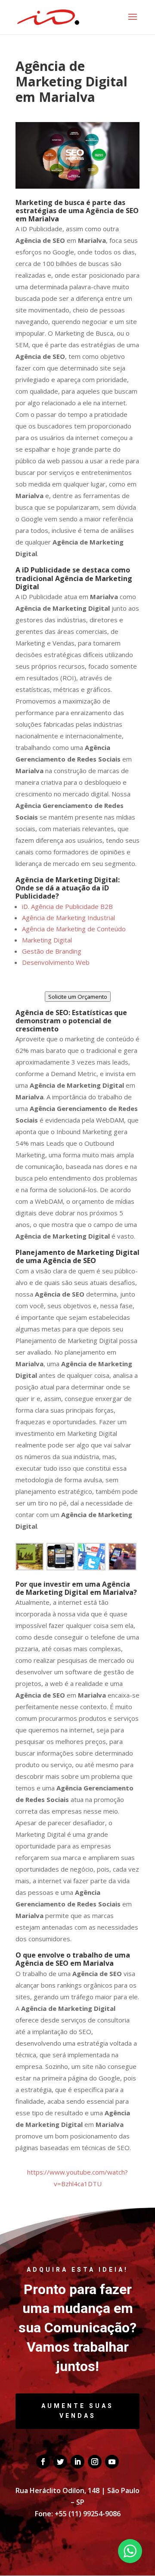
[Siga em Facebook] (43, 2462)
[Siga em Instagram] (95, 2462)
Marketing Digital (47, 940)
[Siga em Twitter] (60, 2462)
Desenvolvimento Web (56, 962)
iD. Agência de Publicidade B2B (67, 906)
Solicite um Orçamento (78, 997)
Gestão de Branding (52, 951)
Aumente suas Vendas (77, 2411)
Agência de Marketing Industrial (68, 918)
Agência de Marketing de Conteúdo (74, 929)
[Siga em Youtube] (112, 2462)
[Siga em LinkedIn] (77, 2462)
